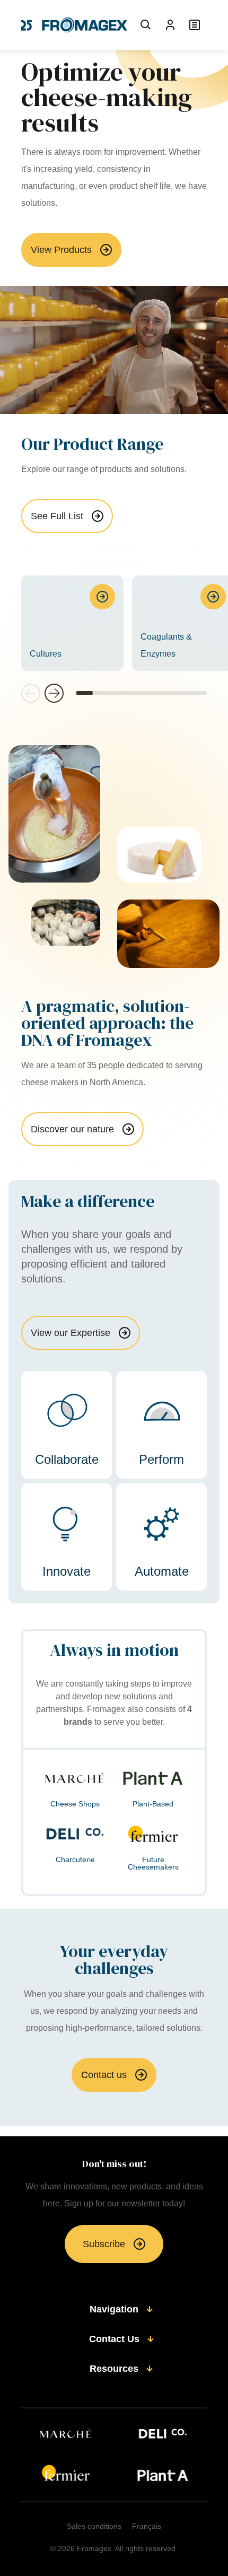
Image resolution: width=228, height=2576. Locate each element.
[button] (54, 693)
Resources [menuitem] (114, 2369)
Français (147, 2526)
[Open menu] (195, 25)
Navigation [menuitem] (114, 2309)
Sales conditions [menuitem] (94, 2526)
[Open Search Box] (146, 25)
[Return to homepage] (74, 25)
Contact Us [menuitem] (114, 2339)
